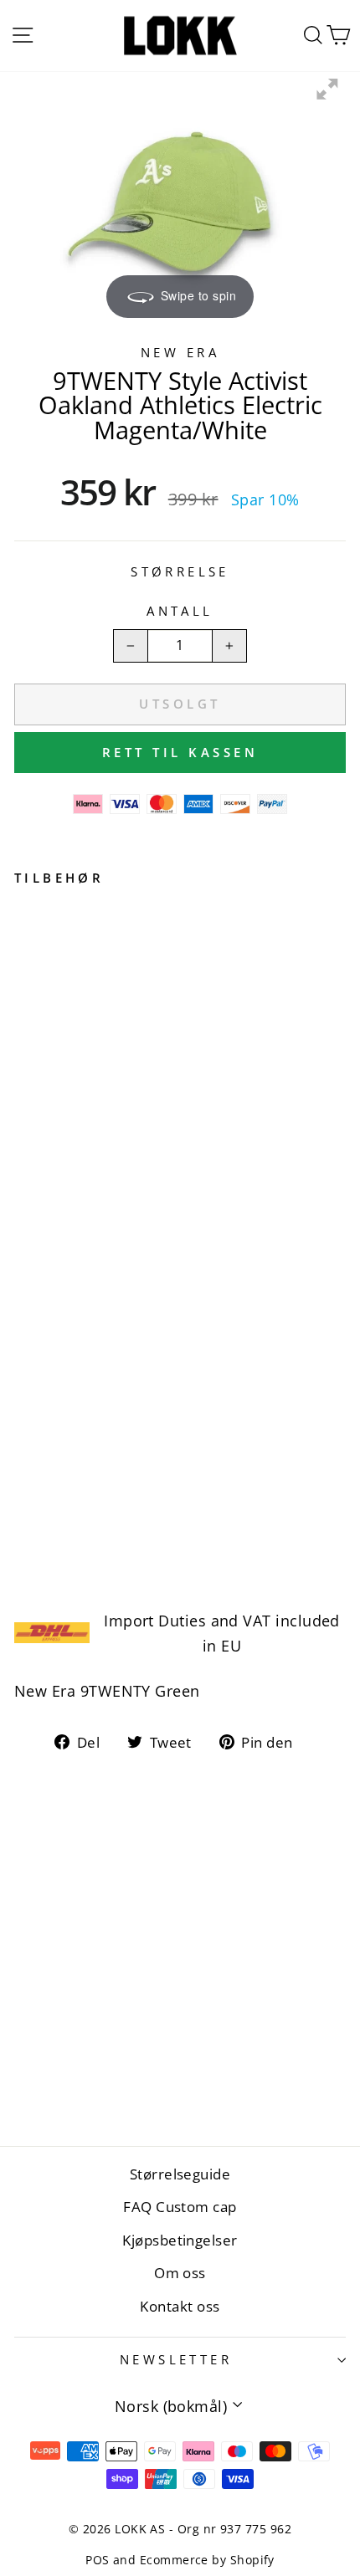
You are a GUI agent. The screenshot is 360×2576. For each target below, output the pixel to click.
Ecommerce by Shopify (207, 2560)
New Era (180, 352)
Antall (180, 611)
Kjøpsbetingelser (180, 2240)
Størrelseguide (180, 2174)
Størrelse (180, 571)
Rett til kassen (180, 752)
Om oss (180, 2273)
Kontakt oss (180, 2306)
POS (97, 2560)
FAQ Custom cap (180, 2207)
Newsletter (176, 2359)
